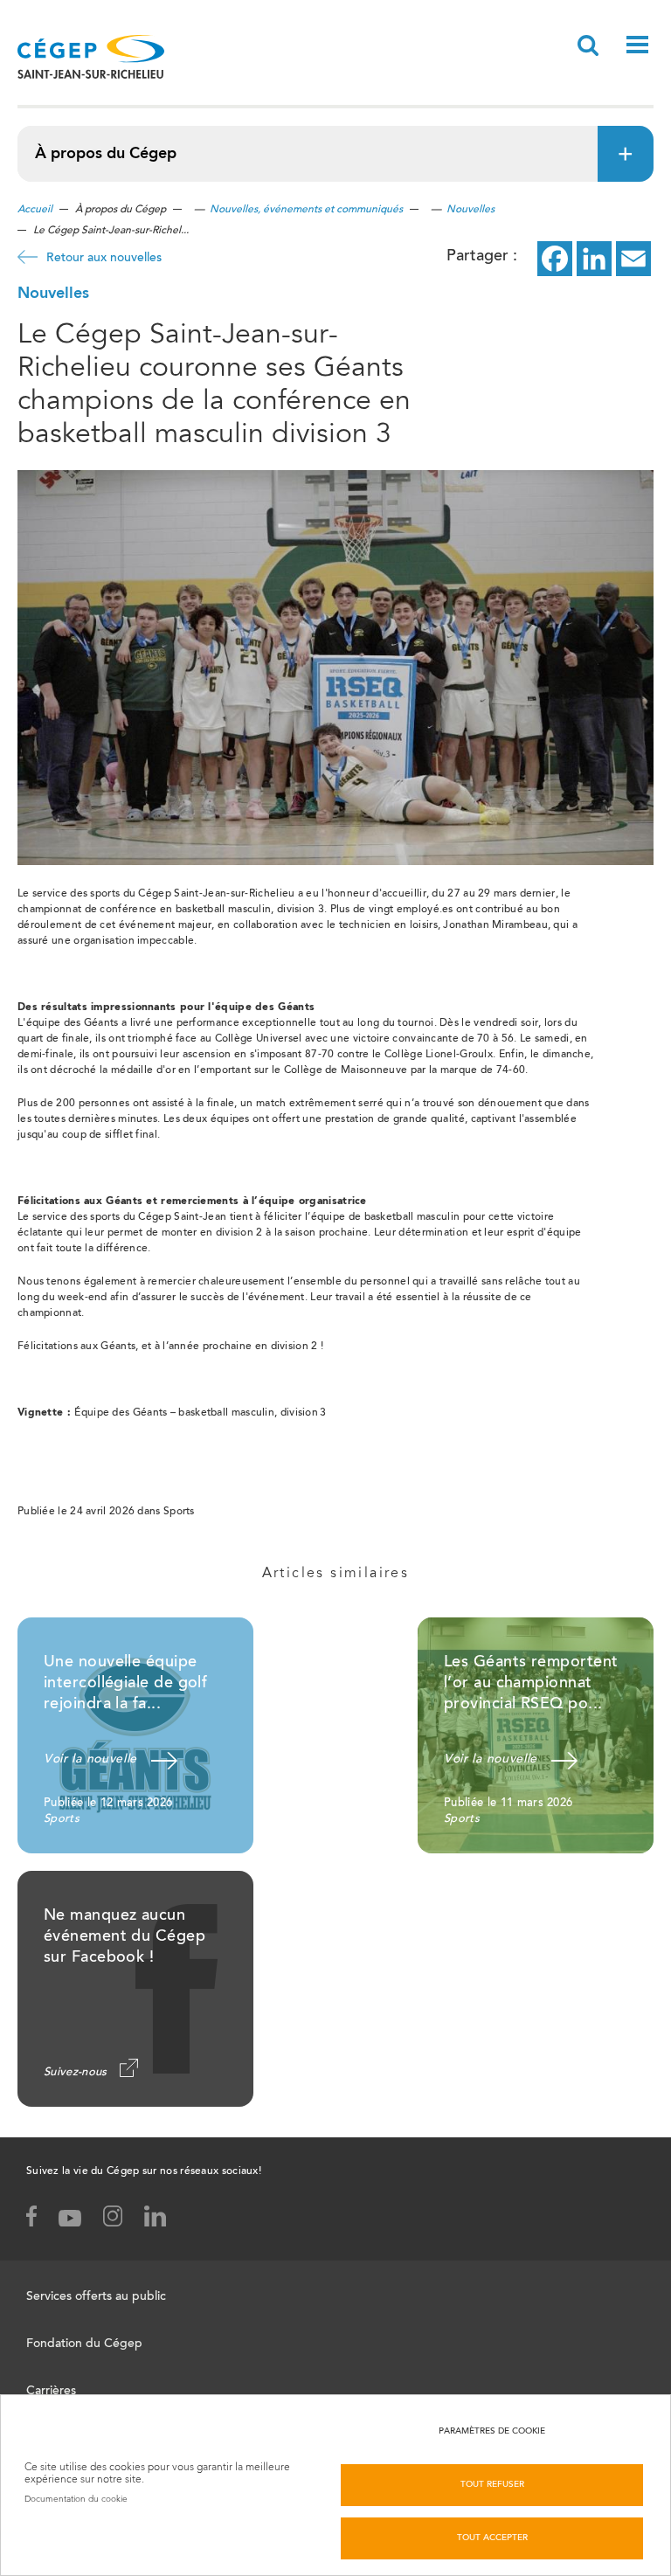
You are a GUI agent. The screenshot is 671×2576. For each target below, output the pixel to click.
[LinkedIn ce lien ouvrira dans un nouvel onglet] (594, 259)
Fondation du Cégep (84, 2344)
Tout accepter (492, 2538)
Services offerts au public (96, 2297)
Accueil (35, 210)
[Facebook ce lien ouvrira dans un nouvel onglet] (555, 259)
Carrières (51, 2392)
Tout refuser (492, 2485)
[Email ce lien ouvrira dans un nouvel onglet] (633, 259)
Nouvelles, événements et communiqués (306, 210)
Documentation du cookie (76, 2499)
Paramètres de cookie (492, 2432)
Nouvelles (470, 210)
